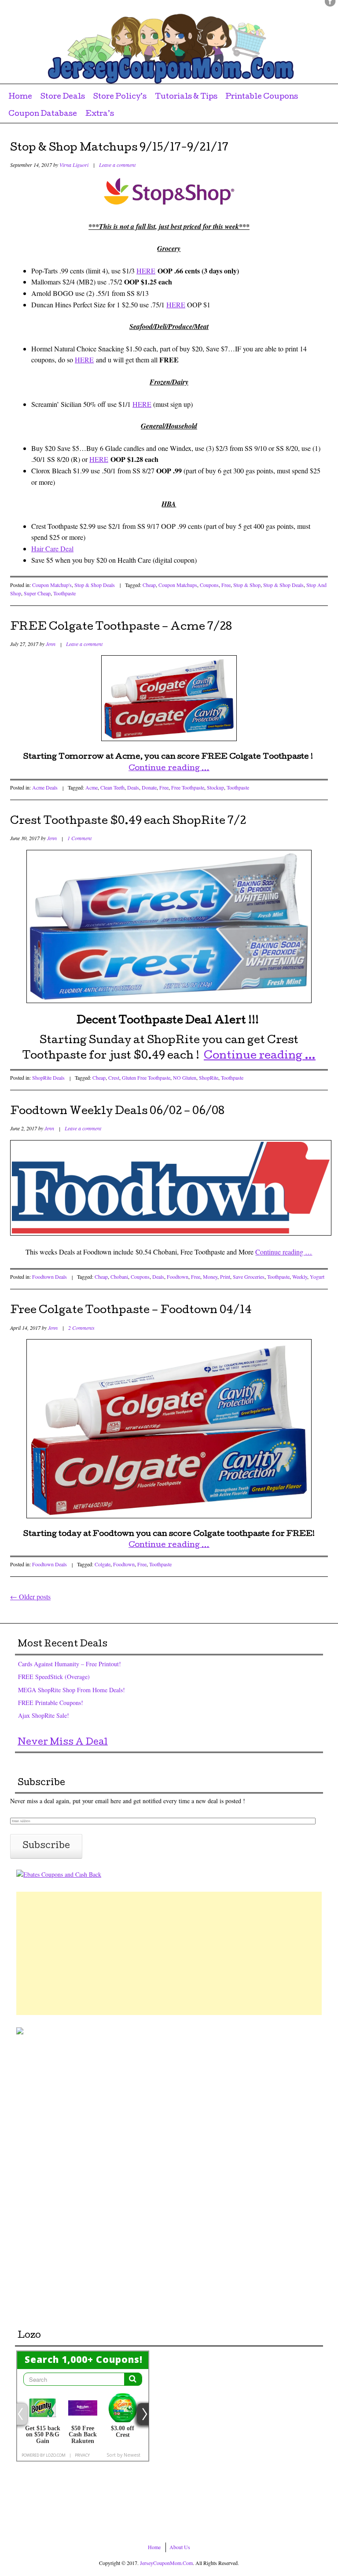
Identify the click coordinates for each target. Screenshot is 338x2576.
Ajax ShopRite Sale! (44, 1715)
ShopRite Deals (48, 1078)
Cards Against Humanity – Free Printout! (70, 1664)
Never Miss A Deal (63, 1743)
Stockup (215, 787)
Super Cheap (37, 593)
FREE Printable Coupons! (51, 1703)
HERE (146, 271)
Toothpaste (64, 593)
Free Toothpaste (188, 787)
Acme (92, 787)
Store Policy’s (120, 97)
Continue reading (169, 769)
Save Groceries (249, 1277)
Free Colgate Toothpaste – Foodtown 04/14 (131, 1311)
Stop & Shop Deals (95, 585)
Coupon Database (43, 114)
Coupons (209, 585)
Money (210, 1277)
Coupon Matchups (178, 585)
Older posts (30, 1596)
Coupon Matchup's (52, 585)
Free (226, 585)
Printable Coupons (262, 97)
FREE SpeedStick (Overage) (54, 1677)
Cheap (149, 585)
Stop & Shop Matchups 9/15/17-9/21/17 (119, 148)
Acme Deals (45, 787)
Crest (114, 1078)
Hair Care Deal (52, 548)
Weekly (300, 1277)
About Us (180, 2547)
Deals (133, 787)
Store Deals (63, 97)
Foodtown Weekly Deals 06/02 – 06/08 (117, 1112)
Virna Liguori (74, 165)
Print (225, 1277)
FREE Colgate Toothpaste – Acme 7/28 (121, 627)
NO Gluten (185, 1078)
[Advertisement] (169, 1953)
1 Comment (79, 838)
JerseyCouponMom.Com (166, 2563)
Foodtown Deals (50, 1277)
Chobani (119, 1277)
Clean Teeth (112, 787)
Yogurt (317, 1277)
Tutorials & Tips (186, 97)
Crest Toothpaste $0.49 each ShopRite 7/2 (128, 822)
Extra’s (100, 114)
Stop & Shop (247, 585)
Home (20, 97)
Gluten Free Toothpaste (146, 1078)
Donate (149, 787)
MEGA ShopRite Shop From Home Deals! (72, 1690)
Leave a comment (117, 165)
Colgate (103, 1564)
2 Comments (81, 1328)
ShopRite (209, 1078)
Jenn (51, 644)
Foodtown (178, 1277)
